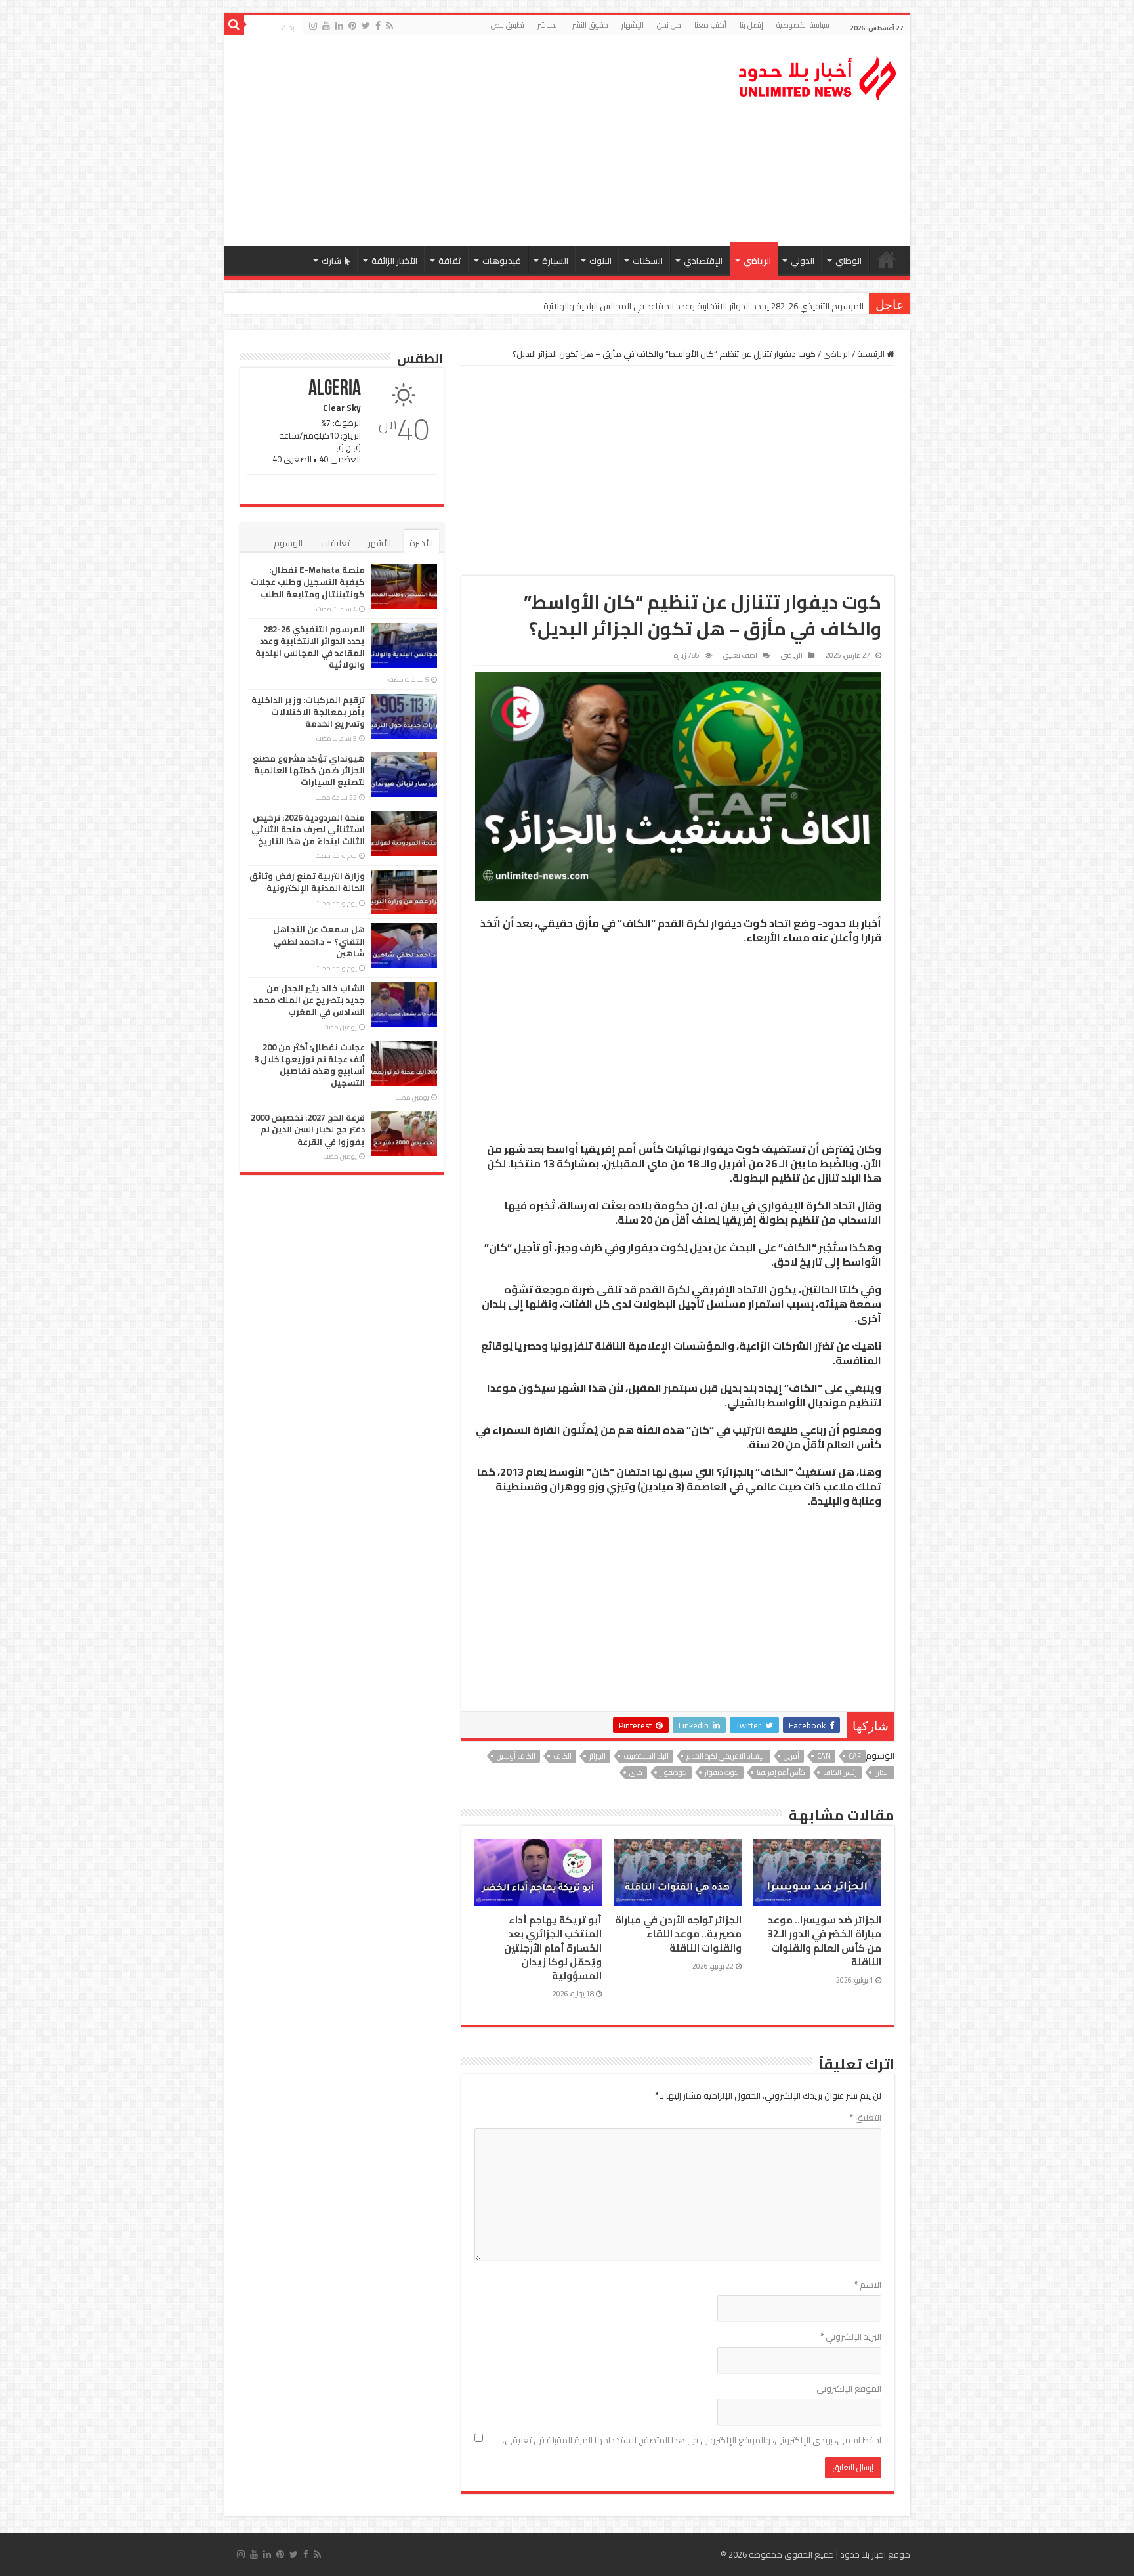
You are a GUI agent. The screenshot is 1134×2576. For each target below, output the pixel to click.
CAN (824, 1756)
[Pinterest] (352, 26)
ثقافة (450, 261)
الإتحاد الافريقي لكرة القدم (726, 1756)
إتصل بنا (751, 25)
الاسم (868, 2285)
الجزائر (598, 1756)
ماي (636, 1772)
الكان (882, 1772)
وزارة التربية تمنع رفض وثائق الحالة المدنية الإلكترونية (307, 882)
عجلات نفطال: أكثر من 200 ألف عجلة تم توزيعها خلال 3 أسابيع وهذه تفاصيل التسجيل (309, 1065)
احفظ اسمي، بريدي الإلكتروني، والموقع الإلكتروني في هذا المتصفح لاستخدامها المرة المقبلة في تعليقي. (692, 2440)
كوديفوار (674, 1772)
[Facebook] (378, 26)
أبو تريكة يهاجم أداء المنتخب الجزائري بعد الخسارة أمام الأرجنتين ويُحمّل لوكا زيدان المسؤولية (553, 1948)
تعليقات (335, 543)
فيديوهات (502, 261)
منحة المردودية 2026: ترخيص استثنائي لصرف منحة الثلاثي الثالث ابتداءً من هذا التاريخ (308, 829)
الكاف (562, 1756)
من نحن (669, 25)
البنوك (600, 261)
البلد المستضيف (646, 1756)
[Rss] (389, 26)
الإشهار (633, 25)
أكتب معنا (710, 25)
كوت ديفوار (722, 1772)
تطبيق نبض (508, 25)
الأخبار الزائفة (394, 261)
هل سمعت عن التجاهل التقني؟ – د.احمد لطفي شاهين (319, 941)
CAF (855, 1756)
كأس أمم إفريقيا (781, 1772)
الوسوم (288, 543)
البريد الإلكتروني (851, 2336)
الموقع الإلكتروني (849, 2388)
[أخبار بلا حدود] (818, 75)
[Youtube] (326, 26)
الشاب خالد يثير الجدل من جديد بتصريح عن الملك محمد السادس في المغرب (309, 1000)
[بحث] (234, 25)
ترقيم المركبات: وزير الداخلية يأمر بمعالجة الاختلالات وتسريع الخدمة (745, 306)
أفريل (791, 1756)
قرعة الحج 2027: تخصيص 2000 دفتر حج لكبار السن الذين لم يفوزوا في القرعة (308, 1129)
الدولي (803, 261)
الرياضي (757, 261)
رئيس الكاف (840, 1772)
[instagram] (313, 26)
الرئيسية (887, 259)
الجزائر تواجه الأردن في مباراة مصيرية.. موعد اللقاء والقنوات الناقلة (678, 1934)
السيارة (555, 261)
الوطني (849, 261)
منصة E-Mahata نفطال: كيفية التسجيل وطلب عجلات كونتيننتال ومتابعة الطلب (308, 582)
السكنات (648, 261)
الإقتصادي (703, 261)
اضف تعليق (740, 655)
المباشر (548, 25)
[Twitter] (366, 26)
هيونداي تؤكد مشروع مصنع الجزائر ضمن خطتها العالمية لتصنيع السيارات (309, 770)
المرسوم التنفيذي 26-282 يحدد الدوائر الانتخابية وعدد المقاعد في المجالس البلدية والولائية (310, 647)
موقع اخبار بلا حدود (875, 2554)
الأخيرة (421, 543)
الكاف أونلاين (516, 1756)
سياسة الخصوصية (803, 25)
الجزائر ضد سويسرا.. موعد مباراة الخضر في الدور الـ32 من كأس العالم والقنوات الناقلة (825, 1941)
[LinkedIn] (339, 26)
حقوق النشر (590, 25)
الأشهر (380, 543)
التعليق (866, 2118)
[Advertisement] (473, 140)
